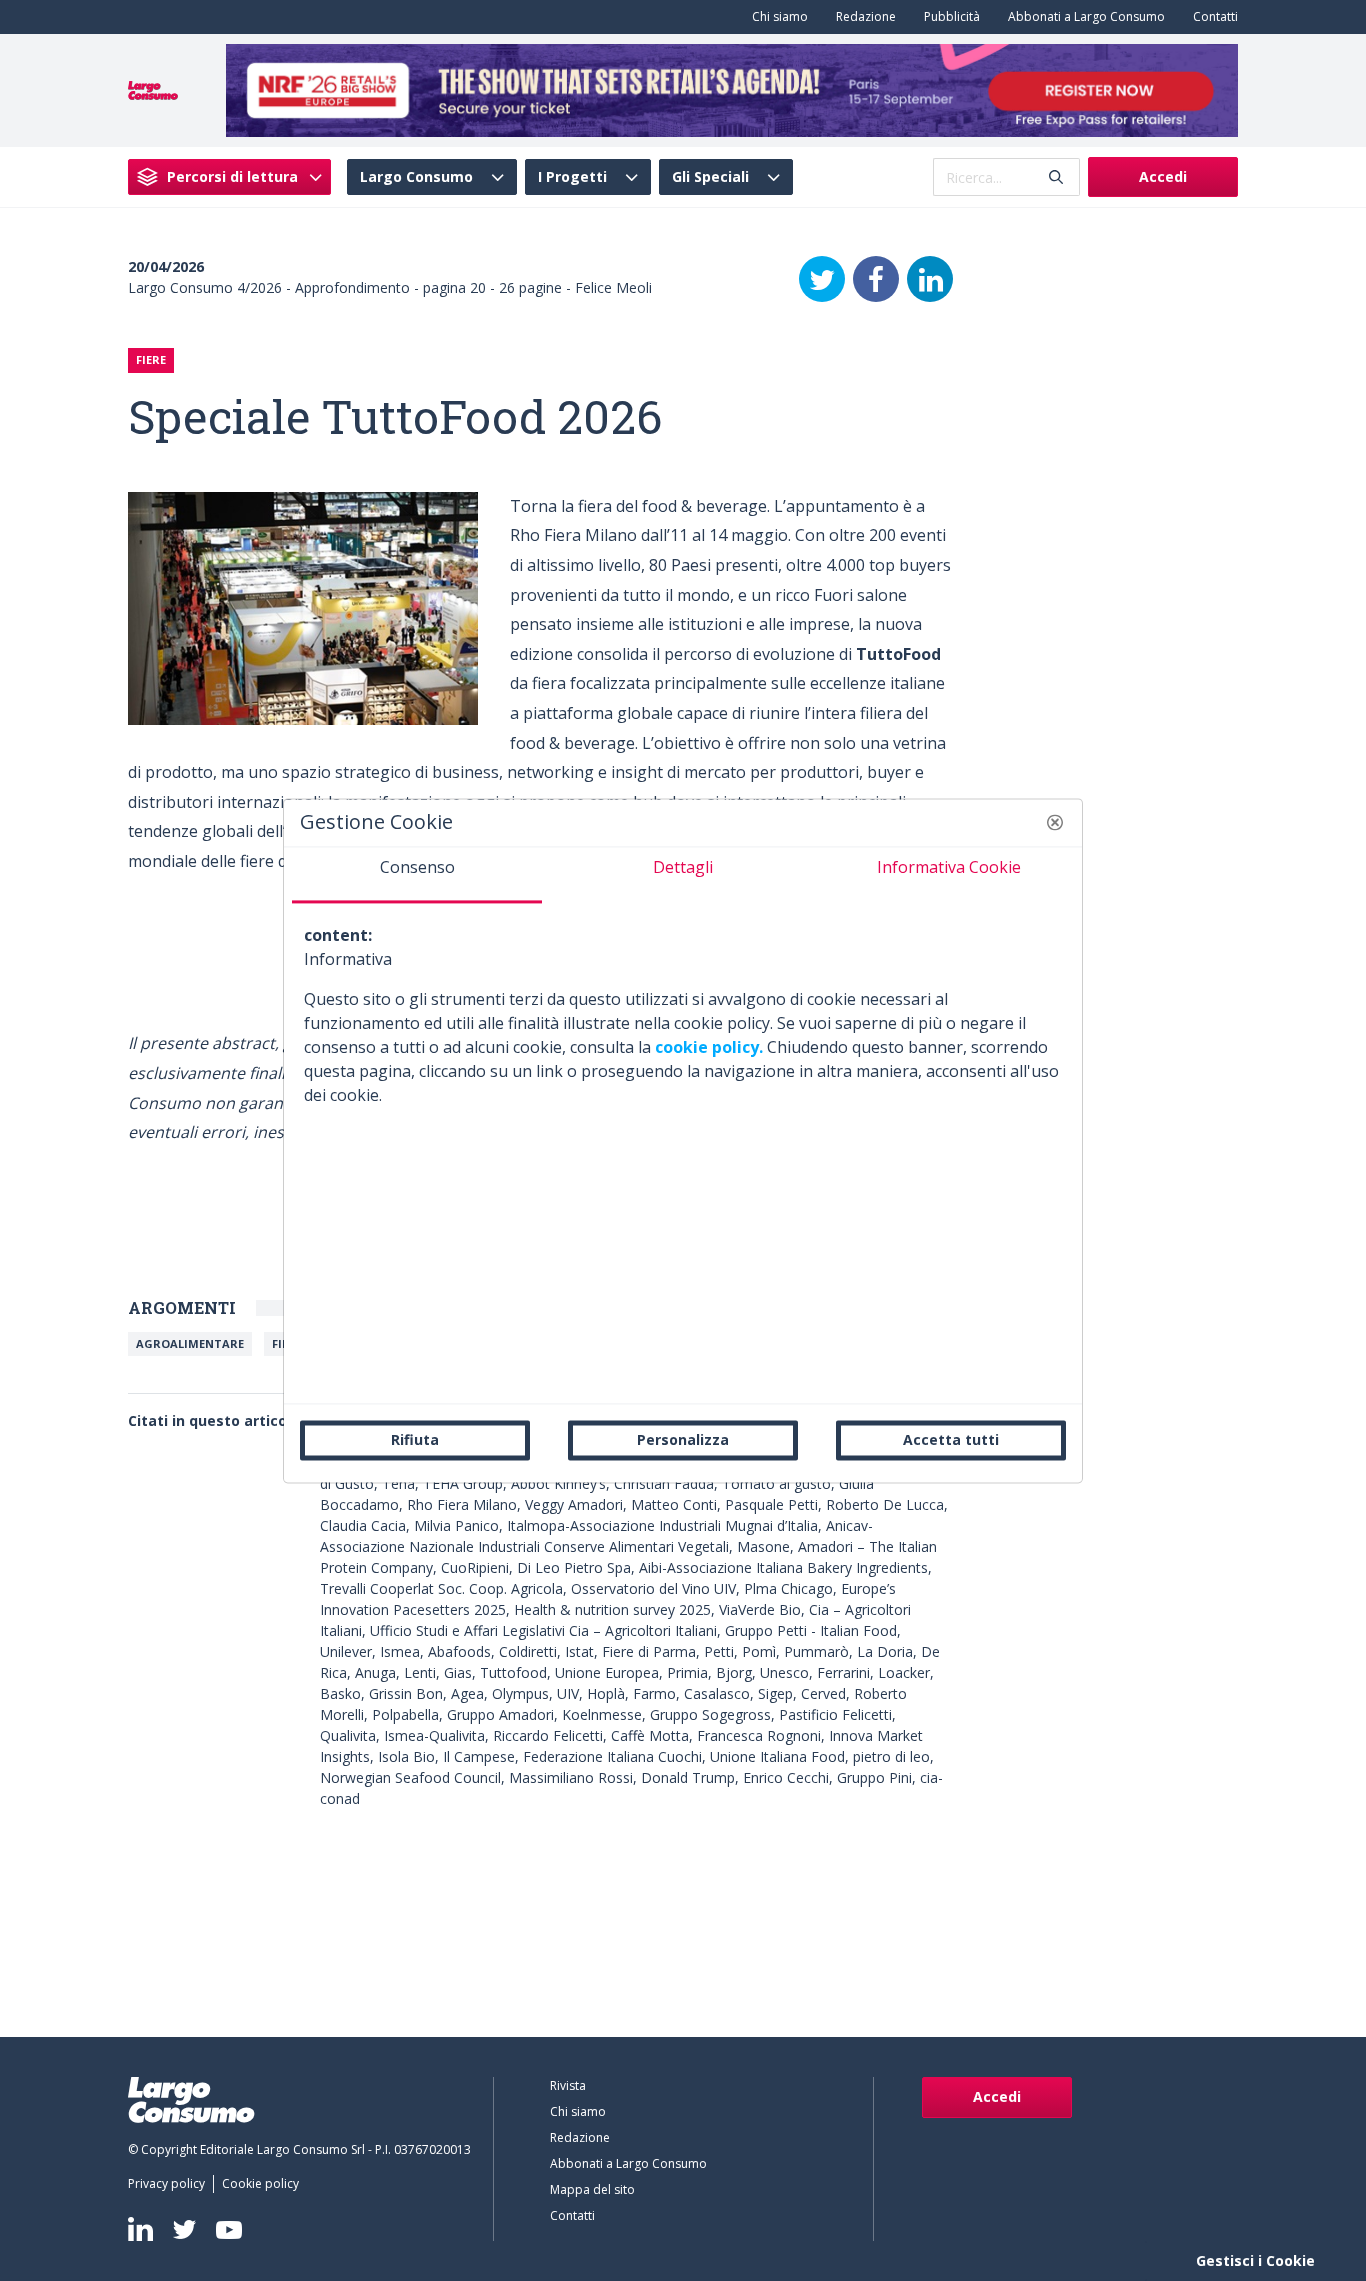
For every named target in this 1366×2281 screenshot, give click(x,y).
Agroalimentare (190, 1343)
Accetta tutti (951, 1439)
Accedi (1163, 176)
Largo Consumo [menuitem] (416, 177)
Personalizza (683, 1439)
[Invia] (1056, 177)
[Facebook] (876, 279)
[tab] (417, 875)
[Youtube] (229, 2229)
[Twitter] (822, 279)
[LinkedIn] (930, 279)
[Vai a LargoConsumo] (153, 89)
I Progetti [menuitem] (572, 177)
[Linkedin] (140, 2229)
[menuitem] (776, 17)
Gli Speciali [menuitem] (710, 177)
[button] (1055, 822)
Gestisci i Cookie (1255, 2260)
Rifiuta (415, 1439)
